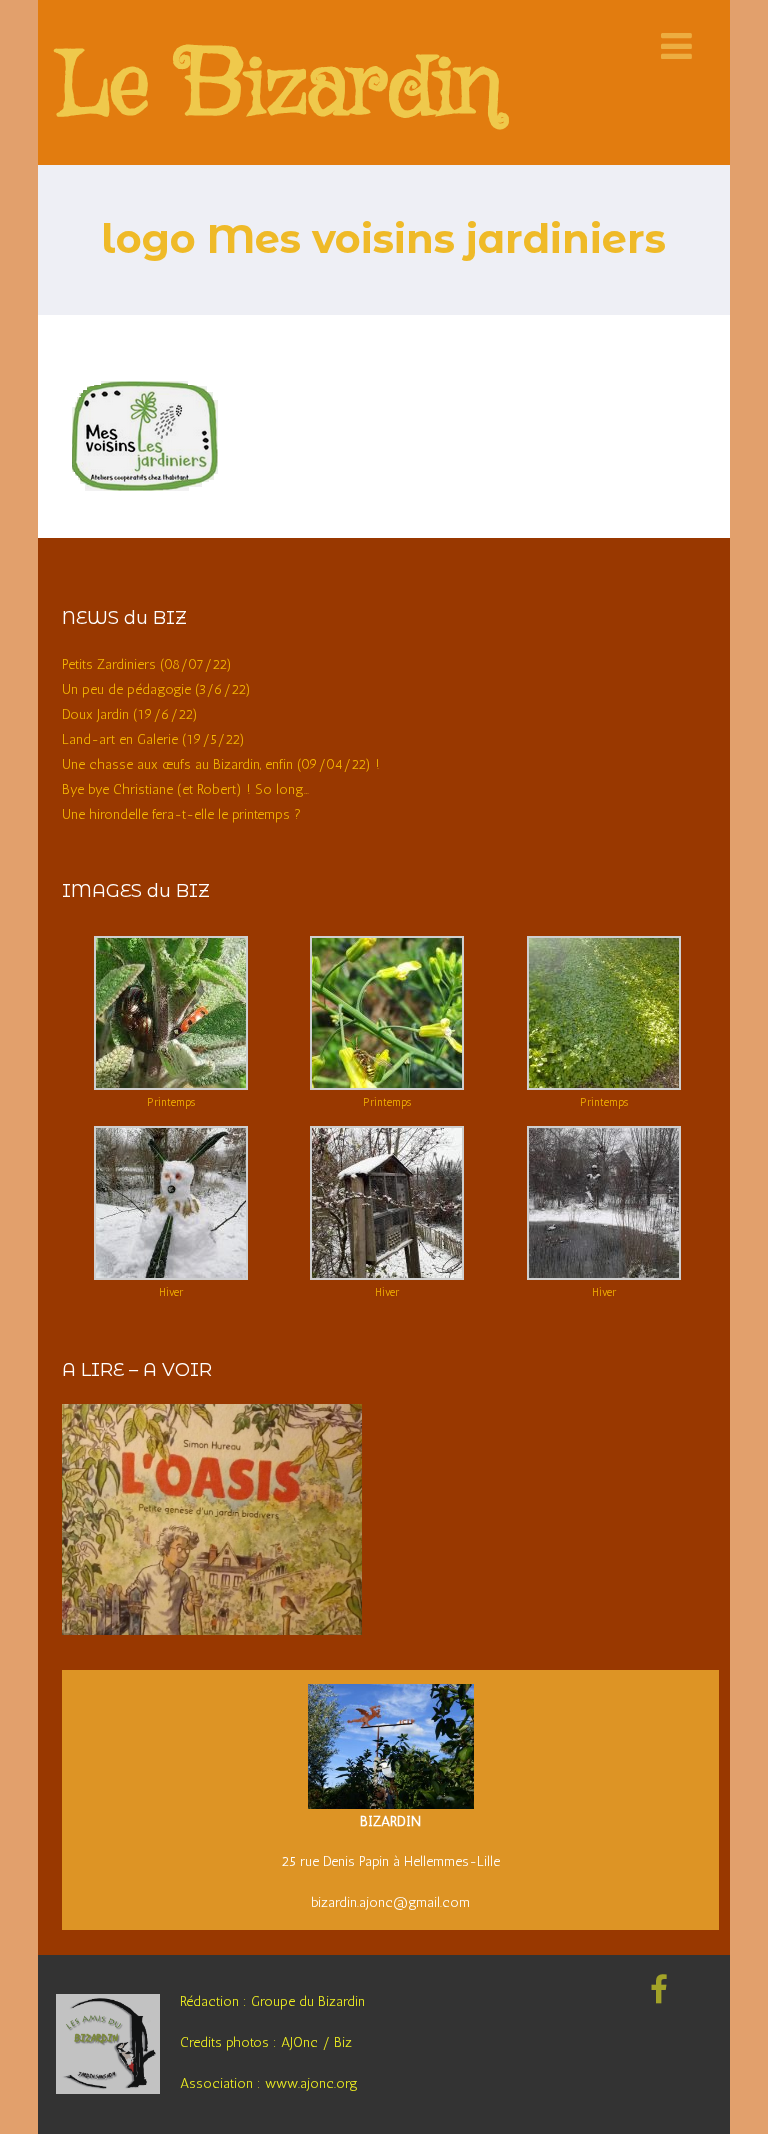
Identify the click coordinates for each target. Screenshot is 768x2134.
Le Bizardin (279, 88)
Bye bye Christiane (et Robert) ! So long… (185, 789)
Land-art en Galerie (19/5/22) (153, 739)
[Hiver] (171, 1275)
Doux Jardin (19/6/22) (130, 714)
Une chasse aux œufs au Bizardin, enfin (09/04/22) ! (221, 764)
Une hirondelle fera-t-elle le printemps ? (181, 814)
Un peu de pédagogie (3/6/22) (156, 689)
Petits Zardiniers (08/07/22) (147, 664)
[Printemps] (171, 1085)
